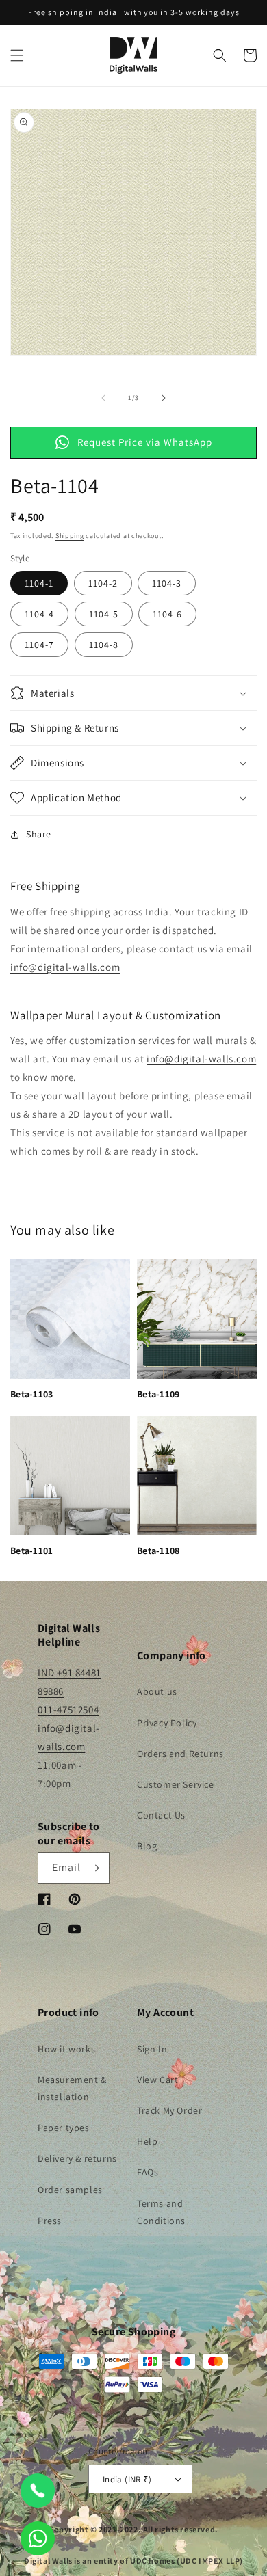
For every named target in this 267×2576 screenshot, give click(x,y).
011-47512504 (68, 1709)
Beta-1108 (158, 1551)
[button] (17, 55)
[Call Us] (38, 2491)
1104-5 (104, 614)
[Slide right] (164, 398)
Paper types (64, 2128)
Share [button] (39, 834)
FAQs (148, 2172)
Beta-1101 (32, 1551)
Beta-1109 (158, 1394)
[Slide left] (103, 398)
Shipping (70, 536)
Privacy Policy (167, 1723)
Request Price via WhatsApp (145, 442)
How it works (66, 2049)
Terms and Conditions (161, 2212)
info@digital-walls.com (65, 967)
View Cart (157, 2080)
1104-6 (167, 614)
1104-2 (103, 583)
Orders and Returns (180, 1754)
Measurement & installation (72, 2088)
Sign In (152, 2049)
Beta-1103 (32, 1394)
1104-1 (39, 583)
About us (157, 1691)
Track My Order (169, 2110)
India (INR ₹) (127, 2479)
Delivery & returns (77, 2158)
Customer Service (176, 1784)
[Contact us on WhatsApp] (38, 2538)
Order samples (70, 2190)
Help (147, 2141)
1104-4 (39, 614)
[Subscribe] (94, 1868)
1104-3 (167, 583)
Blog (147, 1846)
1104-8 (104, 645)
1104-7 (39, 645)
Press (50, 2221)
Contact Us (161, 1815)
